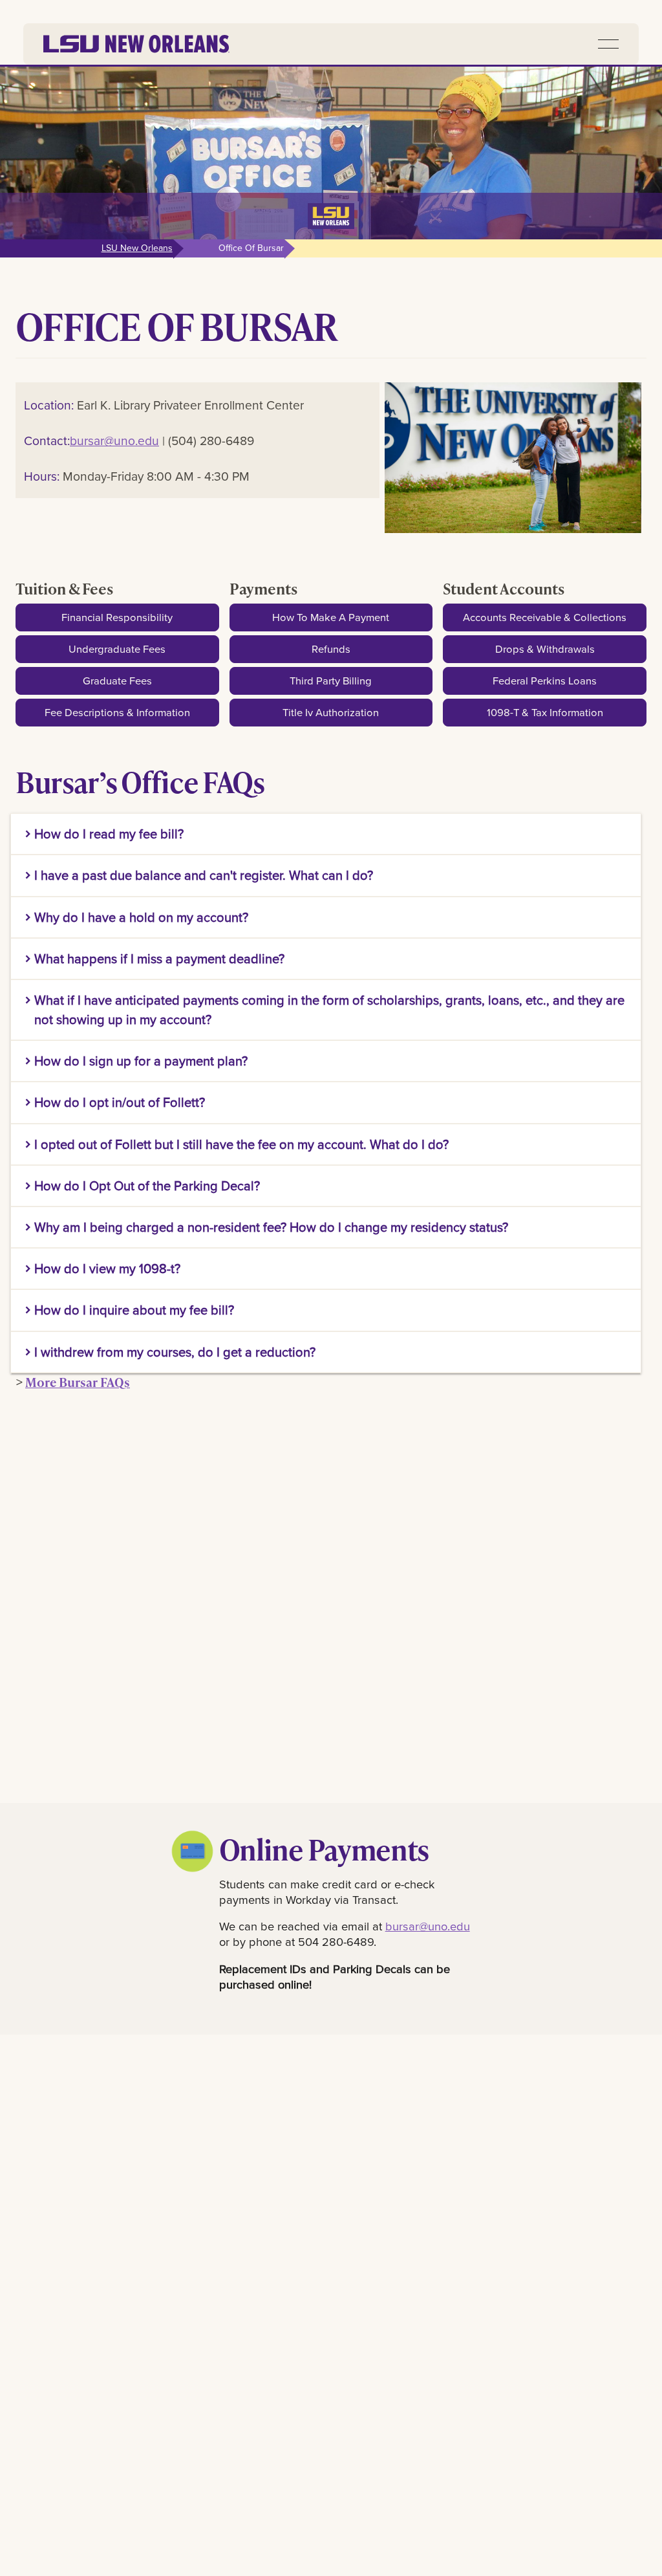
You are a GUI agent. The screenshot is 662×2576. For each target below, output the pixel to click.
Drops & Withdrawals (545, 649)
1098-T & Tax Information (545, 712)
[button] (608, 44)
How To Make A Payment (331, 617)
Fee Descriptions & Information (117, 712)
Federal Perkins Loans (545, 680)
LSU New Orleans (137, 248)
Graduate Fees (117, 680)
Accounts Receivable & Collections (545, 617)
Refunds (331, 649)
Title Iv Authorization (331, 712)
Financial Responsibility (117, 617)
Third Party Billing (331, 680)
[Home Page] (136, 44)
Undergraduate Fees (117, 649)
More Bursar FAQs (78, 1382)
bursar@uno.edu (114, 440)
